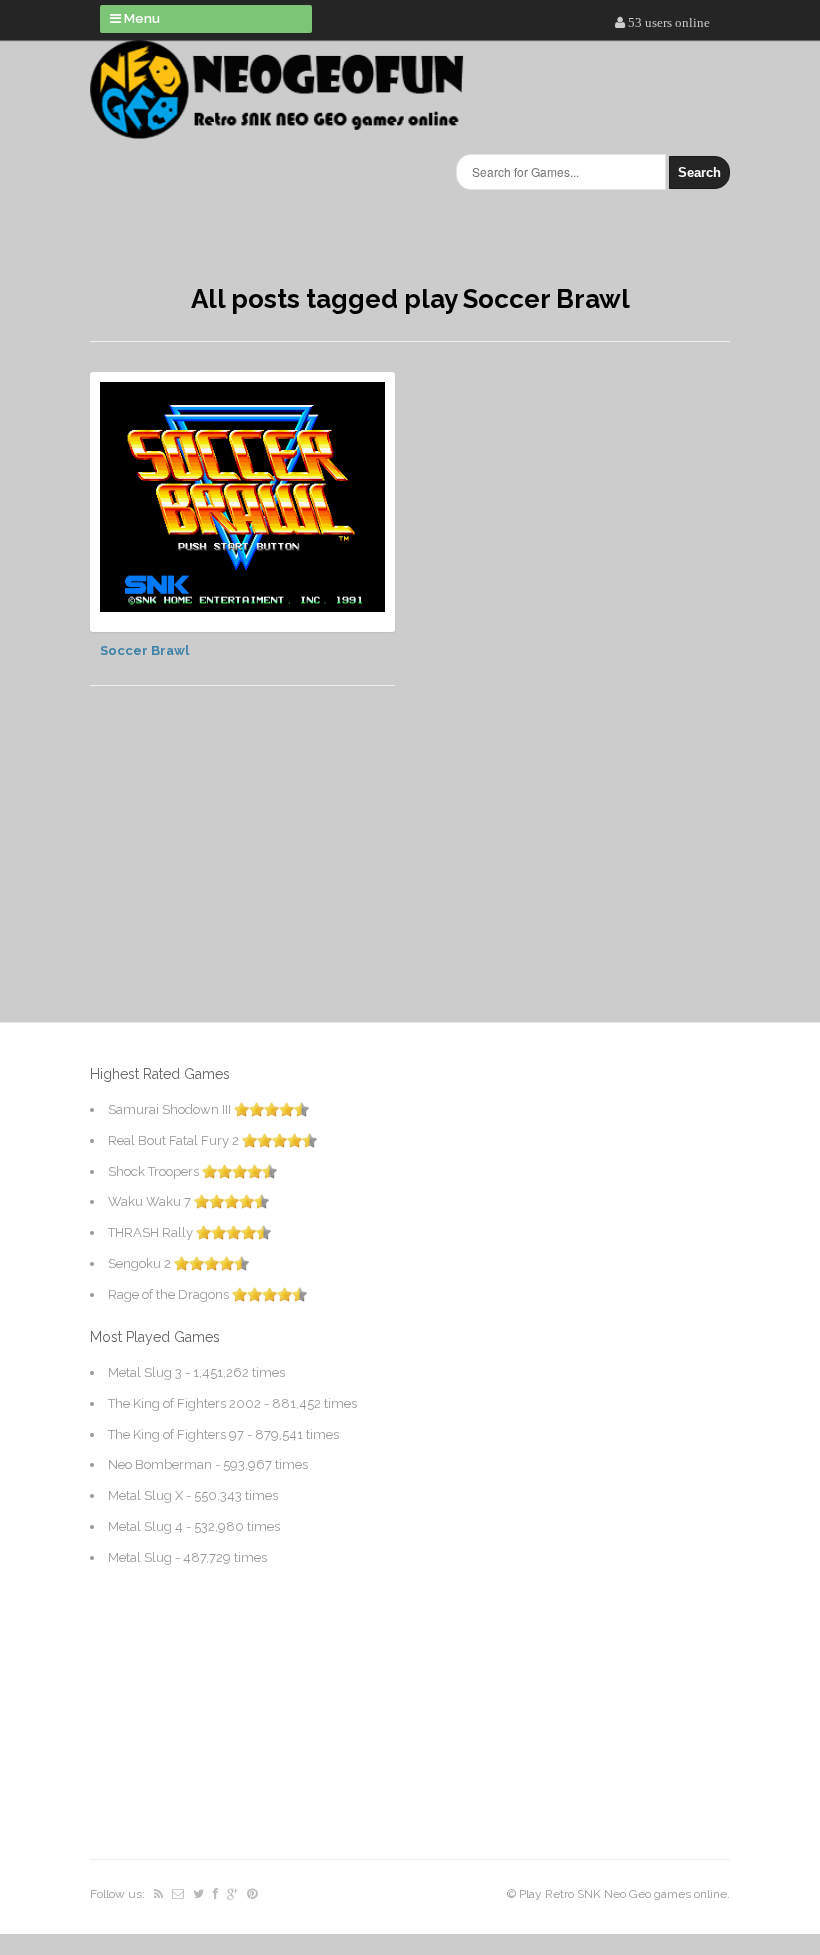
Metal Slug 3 (145, 1372)
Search (699, 172)
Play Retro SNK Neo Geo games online (623, 1894)
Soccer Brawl (144, 650)
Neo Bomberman (160, 1464)
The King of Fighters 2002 (184, 1403)
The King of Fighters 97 (176, 1434)
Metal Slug (140, 1557)
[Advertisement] (220, 1016)
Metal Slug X (145, 1495)
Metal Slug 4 (145, 1526)
